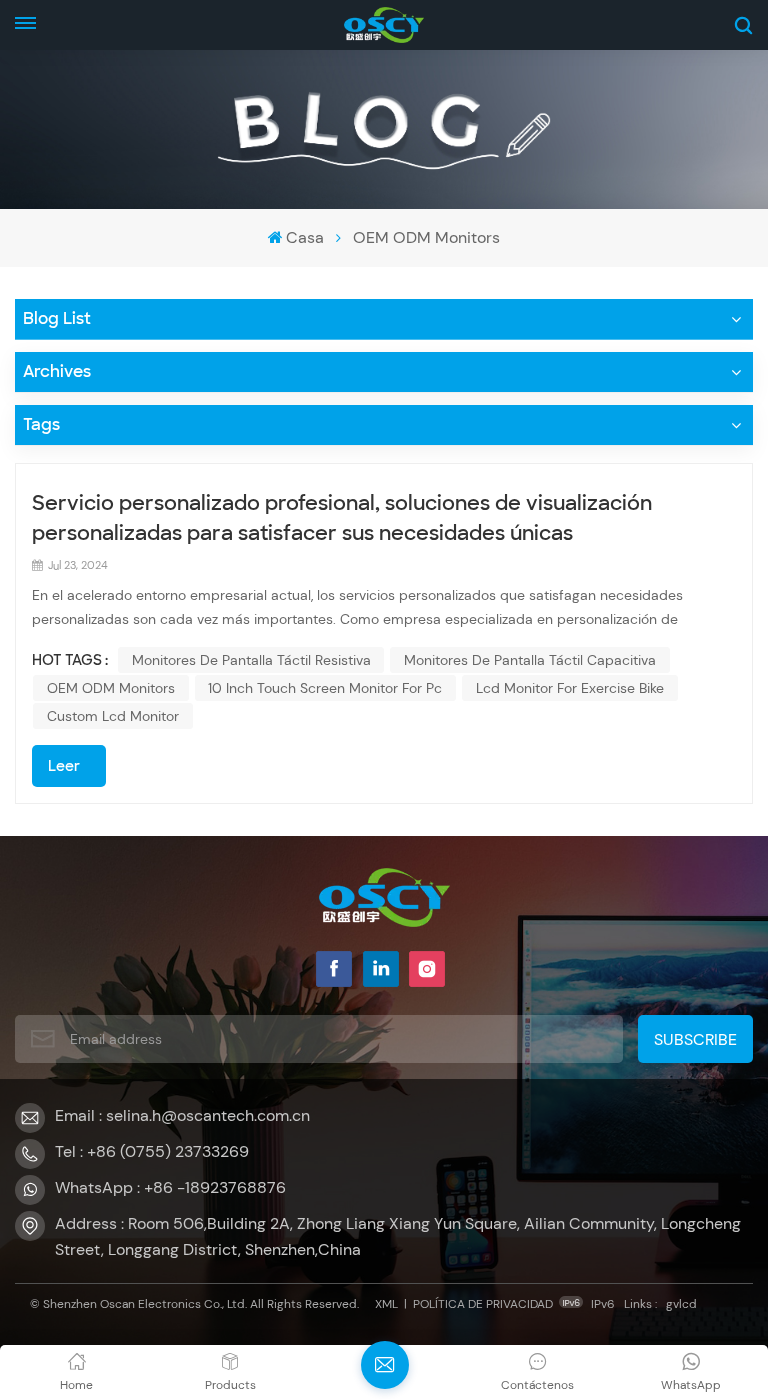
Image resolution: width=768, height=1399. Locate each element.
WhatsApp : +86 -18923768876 (170, 1187)
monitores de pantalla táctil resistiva (251, 660)
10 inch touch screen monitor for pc (325, 688)
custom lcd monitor (113, 716)
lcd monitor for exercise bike (570, 688)
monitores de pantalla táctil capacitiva (530, 660)
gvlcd (681, 1304)
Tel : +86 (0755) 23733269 (152, 1151)
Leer (64, 766)
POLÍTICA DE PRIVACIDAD (483, 1304)
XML (386, 1304)
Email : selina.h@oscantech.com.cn (182, 1115)
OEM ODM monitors (111, 688)
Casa (305, 237)
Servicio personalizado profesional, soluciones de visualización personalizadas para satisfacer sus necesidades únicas (342, 518)
